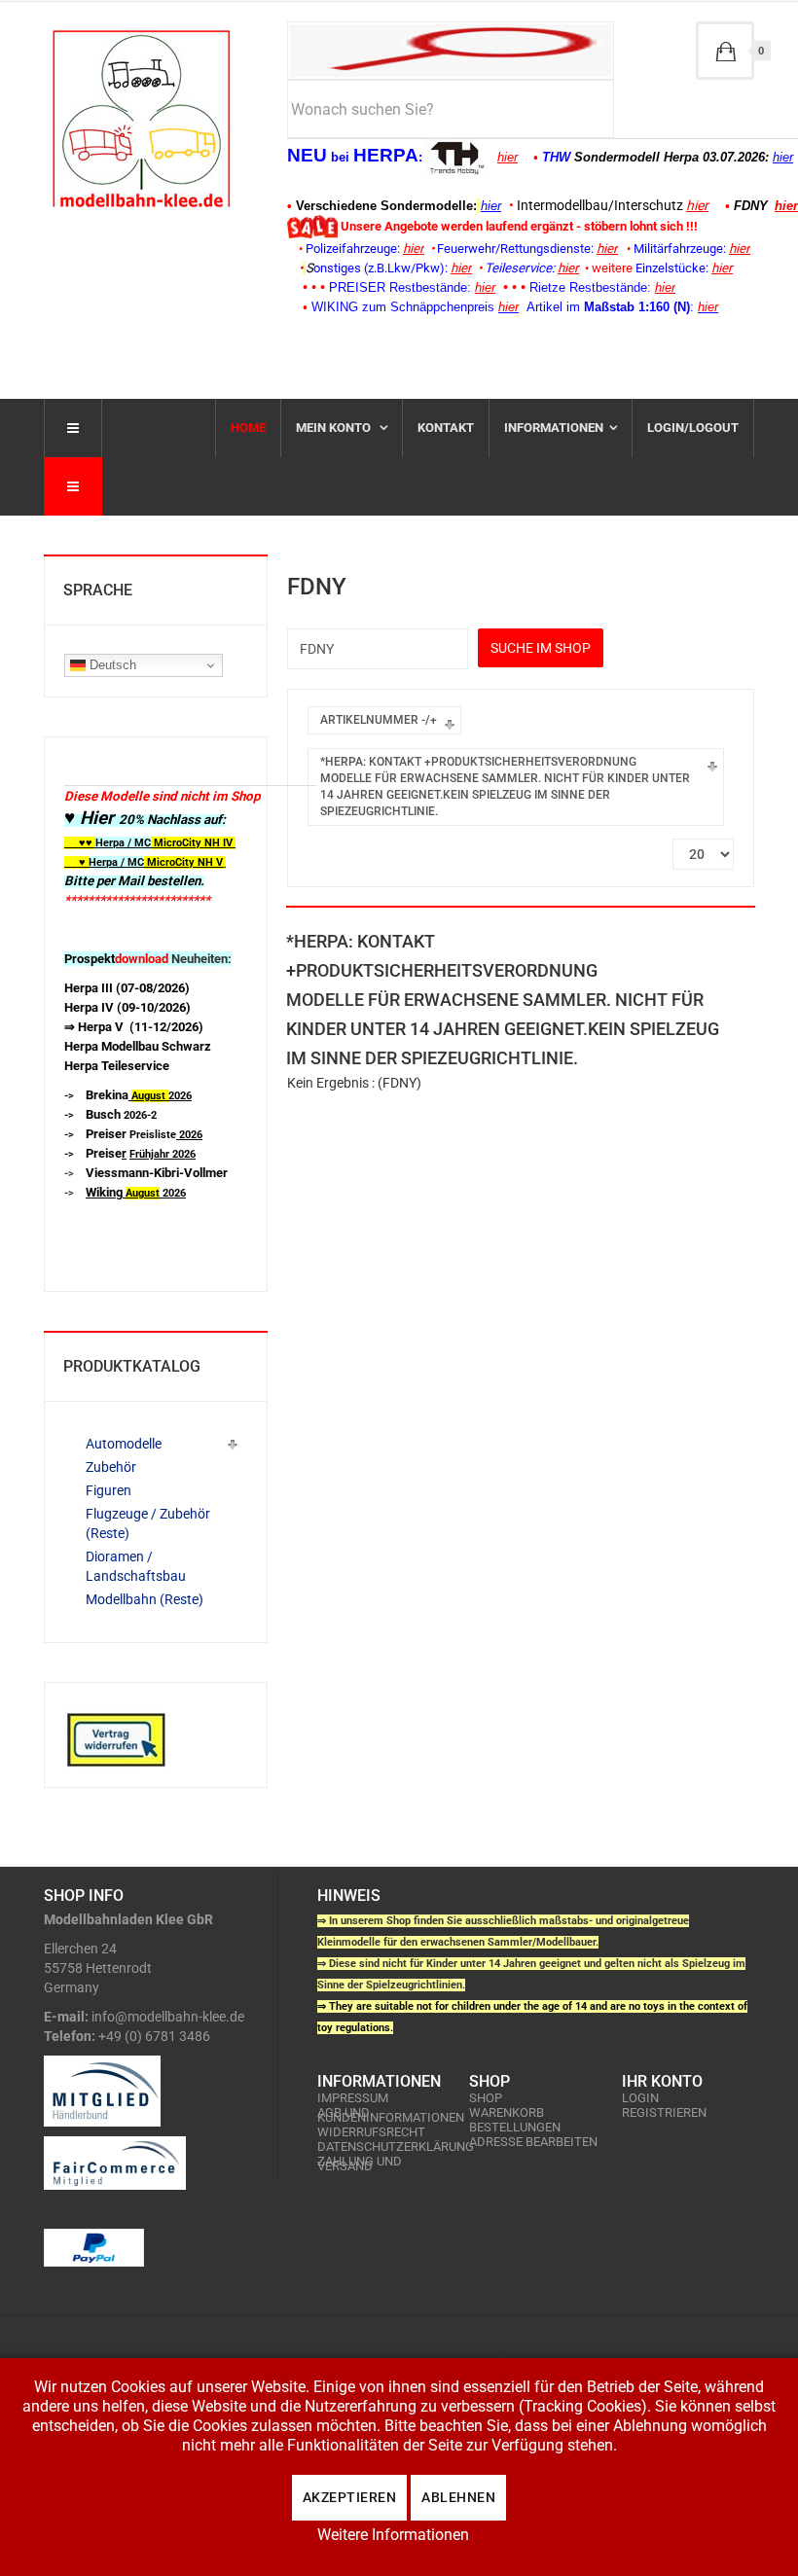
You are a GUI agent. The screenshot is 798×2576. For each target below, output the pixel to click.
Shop (486, 2098)
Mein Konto (335, 428)
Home (248, 428)
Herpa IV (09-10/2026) (127, 1007)
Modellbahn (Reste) (145, 1599)
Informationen (554, 428)
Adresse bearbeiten (533, 2142)
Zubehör (111, 1467)
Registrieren (664, 2112)
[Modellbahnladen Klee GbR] (141, 119)
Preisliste (144, 1135)
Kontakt (446, 428)
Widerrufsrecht (371, 2132)
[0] (725, 51)
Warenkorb (507, 2112)
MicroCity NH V (144, 862)
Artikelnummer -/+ (379, 720)
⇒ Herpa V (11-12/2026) (134, 1027)
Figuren (109, 1490)
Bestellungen (515, 2127)
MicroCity (178, 843)
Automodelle (124, 1444)
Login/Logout (693, 428)
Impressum (353, 2098)
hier (508, 157)
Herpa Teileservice (117, 1066)
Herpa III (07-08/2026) (127, 988)
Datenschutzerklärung (383, 2147)
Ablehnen (458, 2497)
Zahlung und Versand (360, 2164)
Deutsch (111, 665)
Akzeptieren (350, 2497)
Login (640, 2098)
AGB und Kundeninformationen (383, 2115)
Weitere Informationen (393, 2535)
